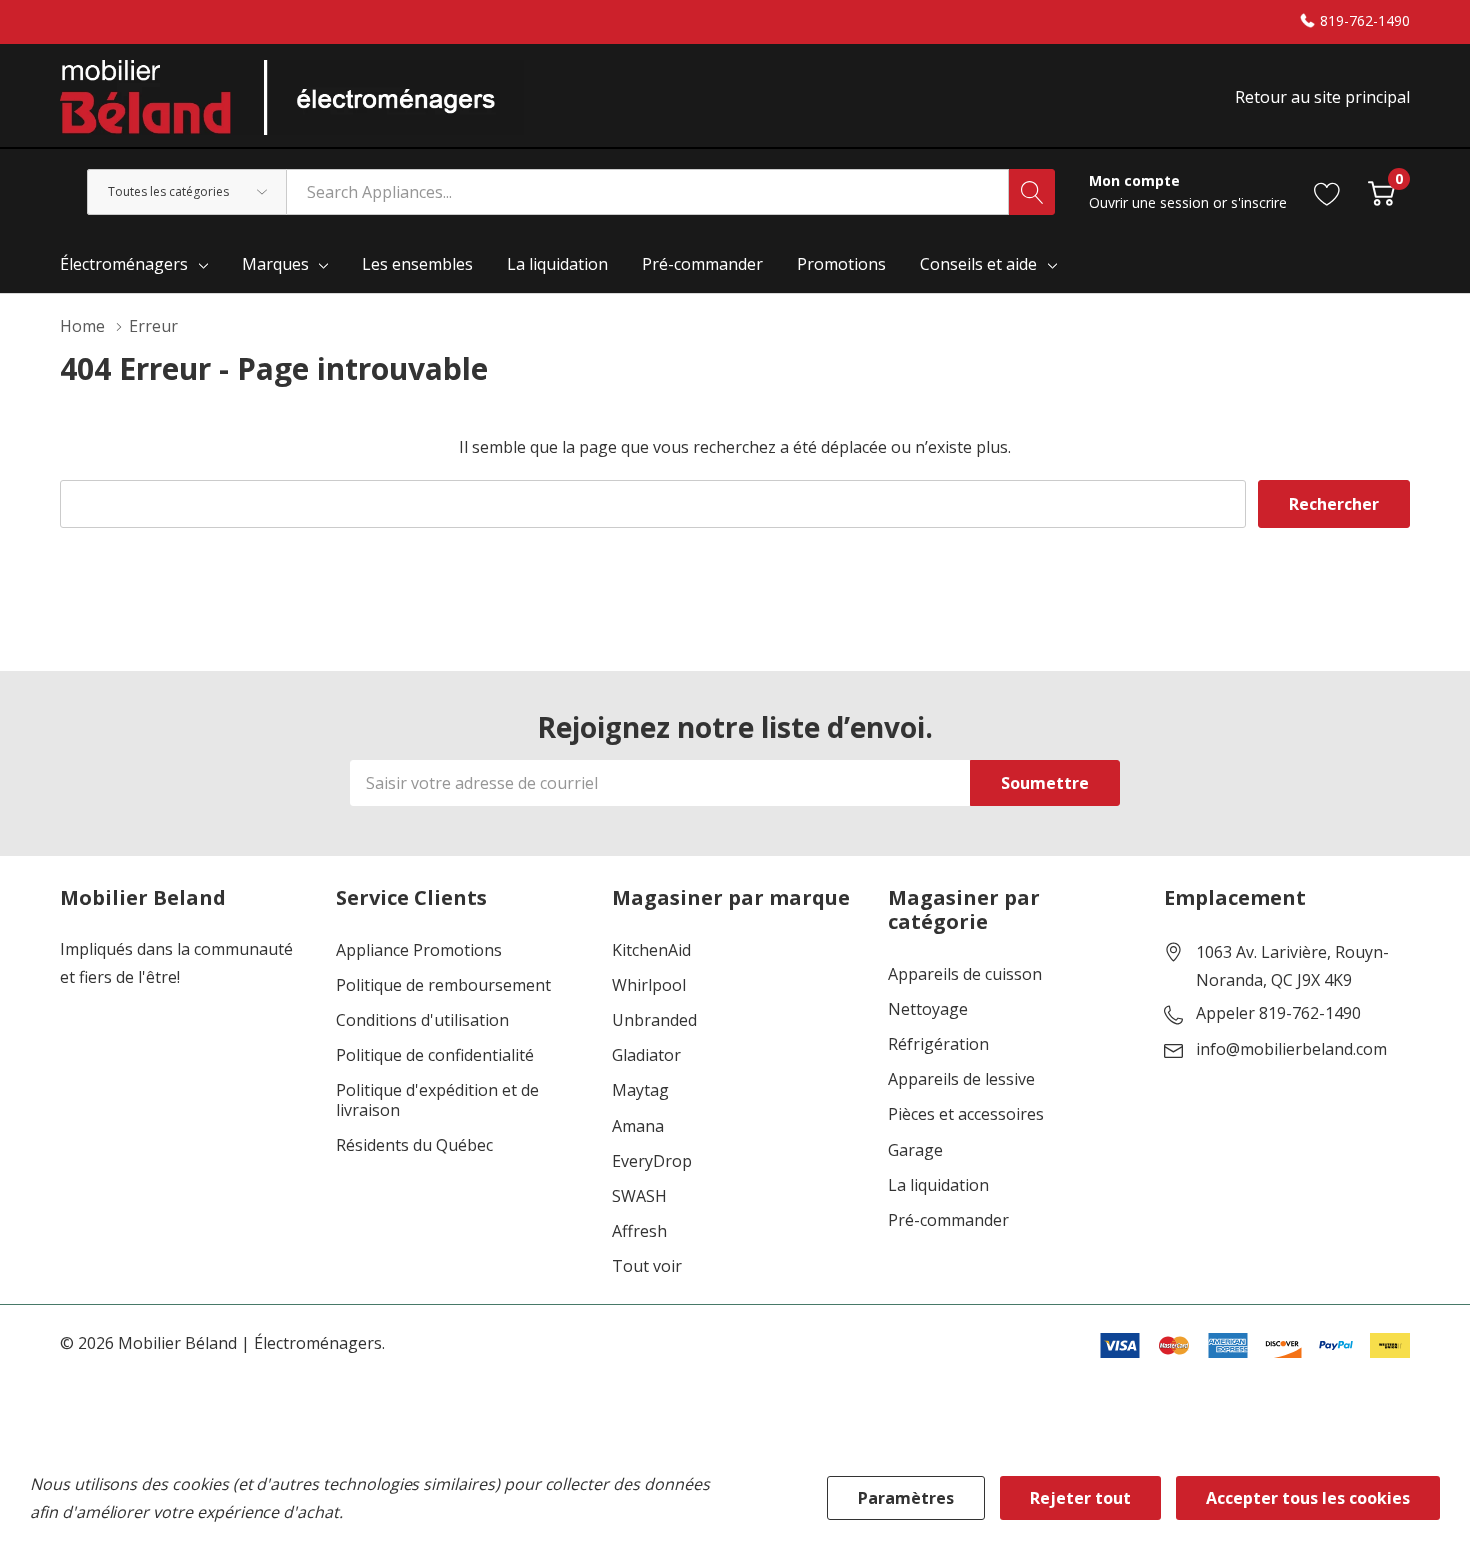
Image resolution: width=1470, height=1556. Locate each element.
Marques (275, 264)
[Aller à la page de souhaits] (1327, 191)
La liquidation (938, 1185)
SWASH (639, 1196)
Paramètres (906, 1498)
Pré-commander (948, 1220)
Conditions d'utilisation (422, 1020)
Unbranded (654, 1020)
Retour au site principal (1322, 97)
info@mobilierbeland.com (1291, 1050)
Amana (638, 1126)
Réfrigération (938, 1044)
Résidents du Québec (414, 1145)
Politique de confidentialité (435, 1055)
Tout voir (647, 1266)
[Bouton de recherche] (1032, 192)
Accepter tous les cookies (1308, 1498)
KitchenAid (651, 950)
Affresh (639, 1231)
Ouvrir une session (1151, 202)
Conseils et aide (978, 264)
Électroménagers (124, 264)
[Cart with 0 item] (1381, 191)
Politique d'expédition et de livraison (437, 1100)
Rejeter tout (1080, 1498)
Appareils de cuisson (965, 974)
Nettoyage (928, 1009)
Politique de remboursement (443, 985)
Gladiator (646, 1055)
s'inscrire (1259, 202)
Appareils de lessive (961, 1079)
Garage (915, 1150)
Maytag (640, 1090)
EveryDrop (652, 1161)
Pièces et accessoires (966, 1114)
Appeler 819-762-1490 (1278, 1014)
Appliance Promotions (419, 950)
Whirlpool (649, 985)
